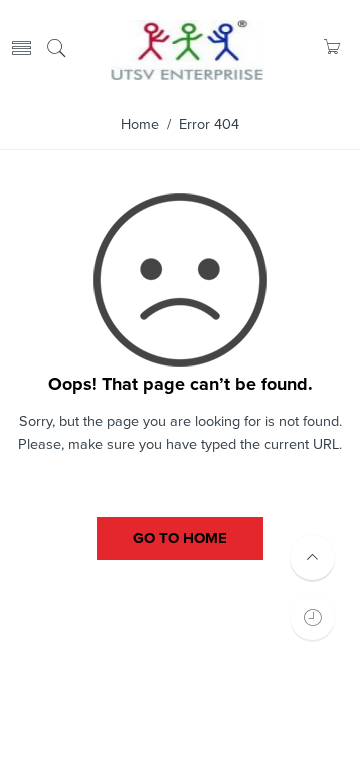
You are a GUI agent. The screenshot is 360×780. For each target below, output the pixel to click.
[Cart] (331, 49)
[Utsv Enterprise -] (187, 48)
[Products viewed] (312, 617)
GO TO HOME (180, 538)
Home (140, 124)
